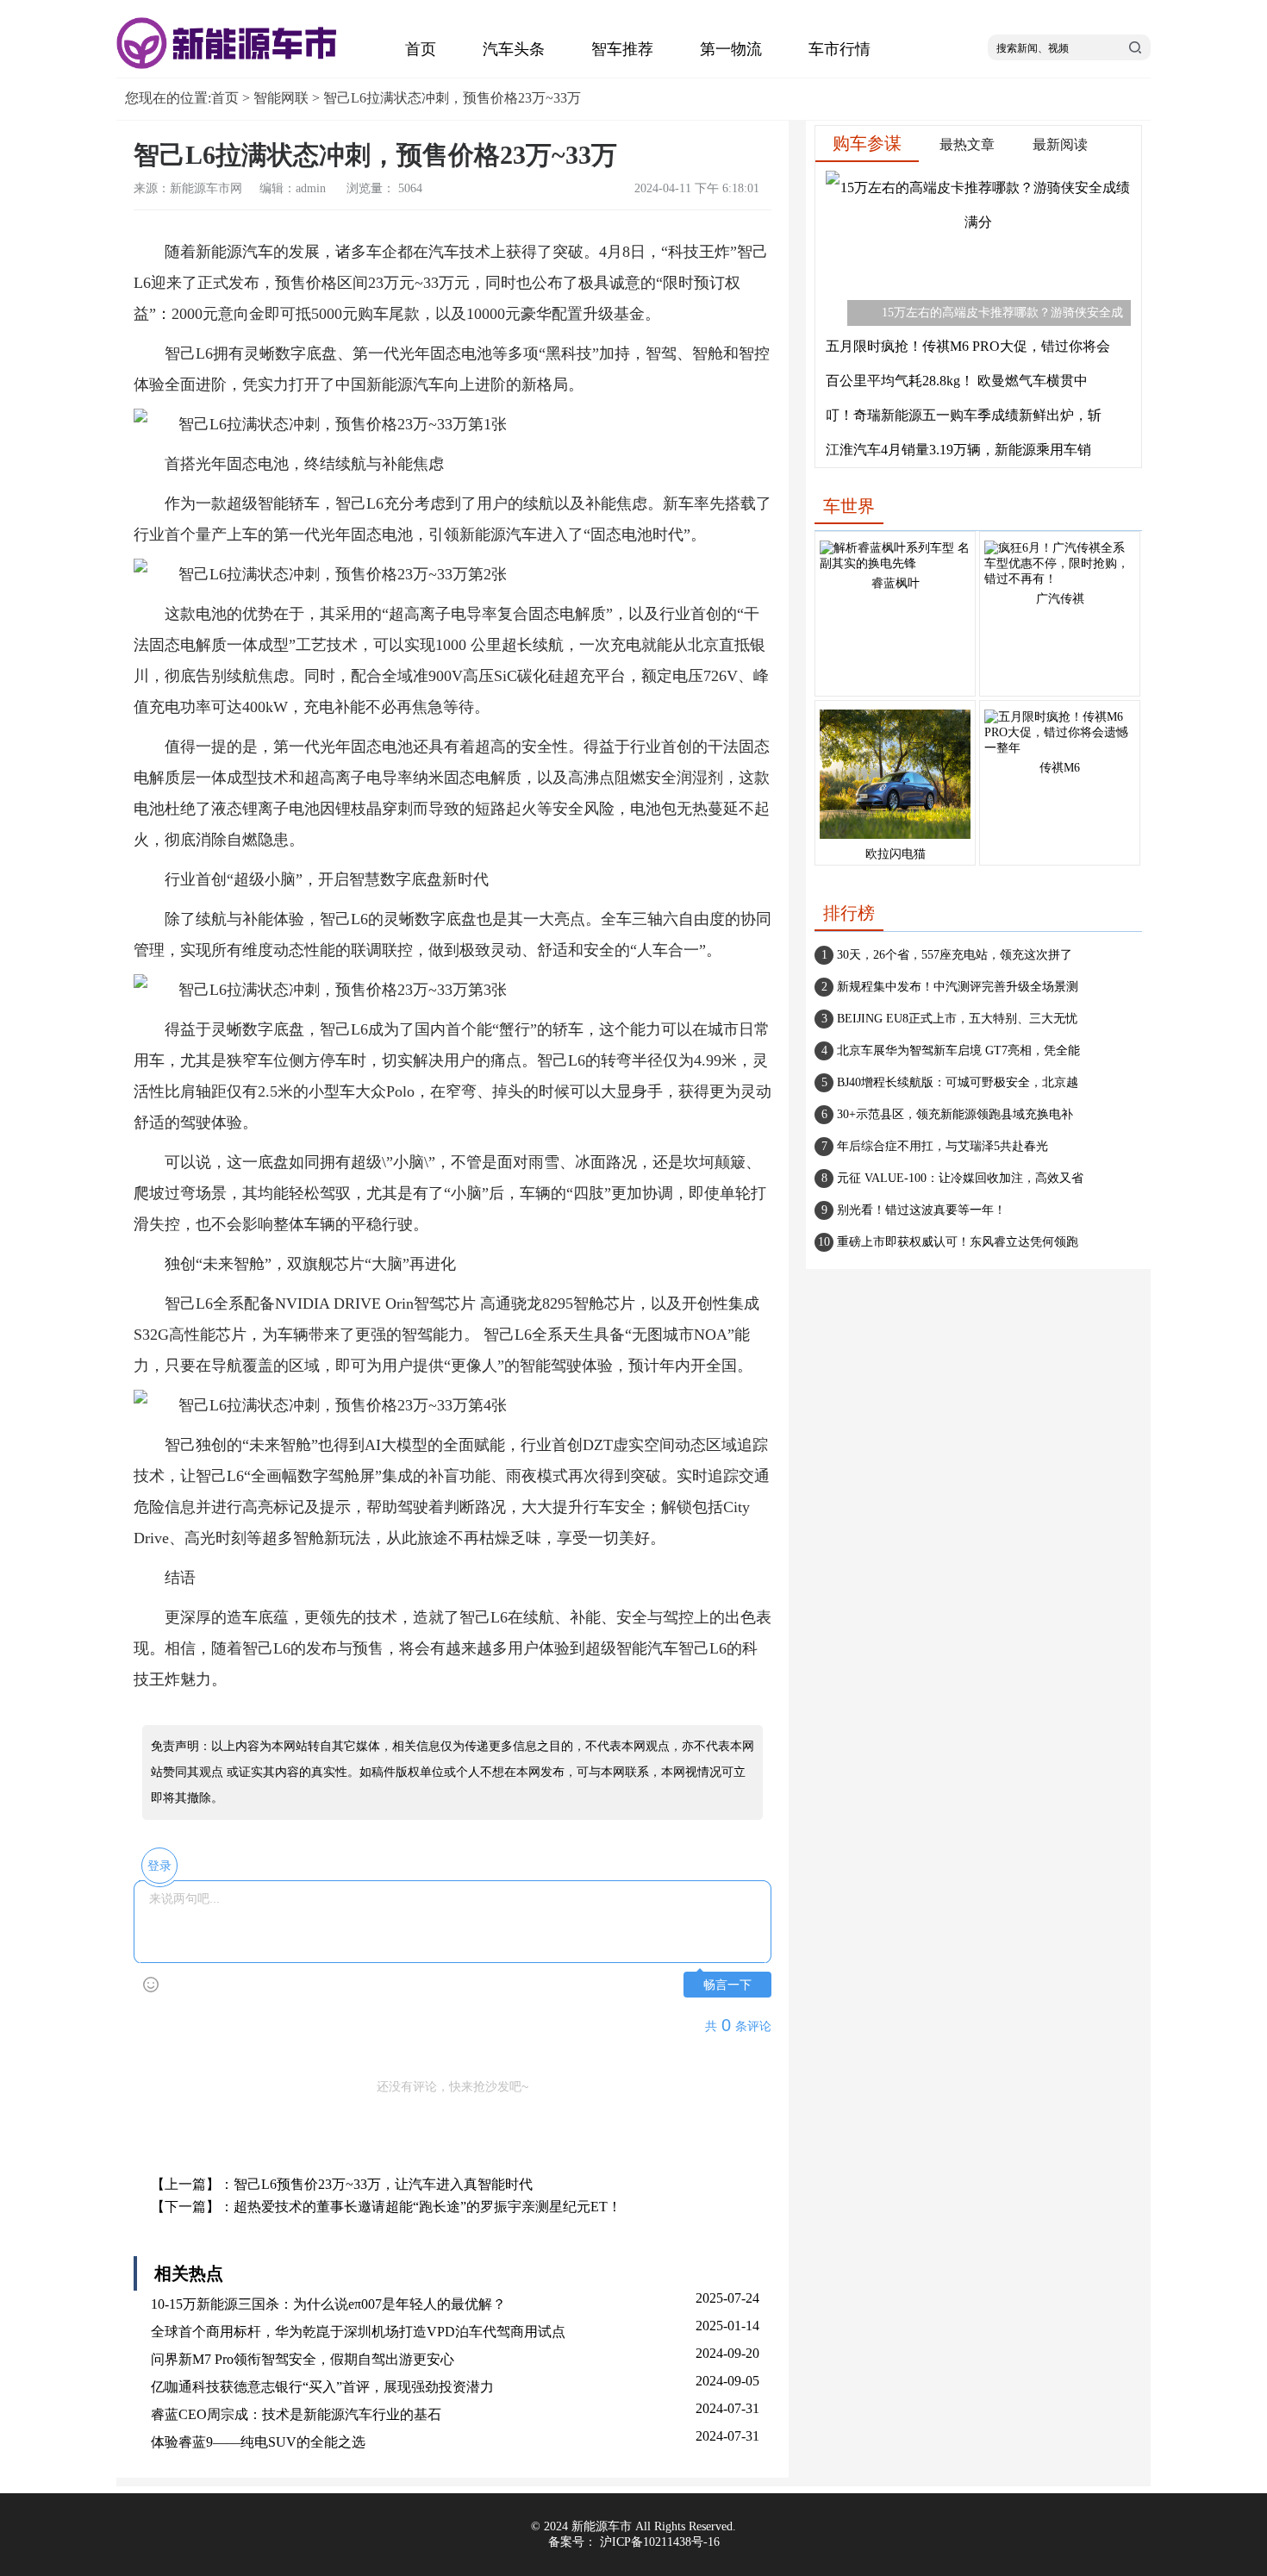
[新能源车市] (228, 65)
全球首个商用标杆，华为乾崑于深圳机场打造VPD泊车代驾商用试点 (358, 2332)
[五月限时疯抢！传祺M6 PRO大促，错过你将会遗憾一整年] (1060, 748)
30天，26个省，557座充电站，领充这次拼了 (955, 955)
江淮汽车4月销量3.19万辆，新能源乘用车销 (958, 450)
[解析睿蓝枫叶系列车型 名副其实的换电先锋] (895, 563)
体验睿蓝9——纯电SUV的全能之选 (258, 2442)
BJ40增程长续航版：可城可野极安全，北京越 (958, 1082)
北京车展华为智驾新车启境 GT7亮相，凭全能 (958, 1050)
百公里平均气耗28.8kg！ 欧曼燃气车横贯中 (957, 381)
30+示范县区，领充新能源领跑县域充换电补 (955, 1114)
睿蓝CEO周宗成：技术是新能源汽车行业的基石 (296, 2414)
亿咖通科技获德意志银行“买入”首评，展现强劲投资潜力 (322, 2387)
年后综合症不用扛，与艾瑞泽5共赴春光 (942, 1146)
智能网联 (281, 98)
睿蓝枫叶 (896, 583)
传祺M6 (1060, 768)
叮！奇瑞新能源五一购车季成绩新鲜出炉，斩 (964, 415)
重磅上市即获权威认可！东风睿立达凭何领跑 (958, 1242)
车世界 (849, 506)
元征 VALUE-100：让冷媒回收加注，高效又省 (960, 1178)
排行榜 (849, 913)
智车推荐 (622, 49)
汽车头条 (514, 49)
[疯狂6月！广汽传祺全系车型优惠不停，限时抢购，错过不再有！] (1060, 579)
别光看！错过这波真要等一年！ (921, 1210)
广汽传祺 (1060, 599)
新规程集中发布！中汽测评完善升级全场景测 (958, 987)
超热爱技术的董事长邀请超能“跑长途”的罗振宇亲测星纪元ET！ (428, 2207)
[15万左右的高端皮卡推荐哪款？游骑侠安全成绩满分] (978, 222)
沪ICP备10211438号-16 (660, 2542)
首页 (421, 49)
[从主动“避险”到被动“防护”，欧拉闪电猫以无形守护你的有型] (895, 839)
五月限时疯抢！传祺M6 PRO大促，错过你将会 (968, 346)
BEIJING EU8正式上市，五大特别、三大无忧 (957, 1019)
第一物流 (731, 49)
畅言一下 (727, 1985)
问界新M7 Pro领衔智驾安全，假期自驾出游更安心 (303, 2359)
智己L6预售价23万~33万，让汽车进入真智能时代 (383, 2184)
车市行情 (839, 49)
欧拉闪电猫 (896, 854)
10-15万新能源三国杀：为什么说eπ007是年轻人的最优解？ (328, 2304)
